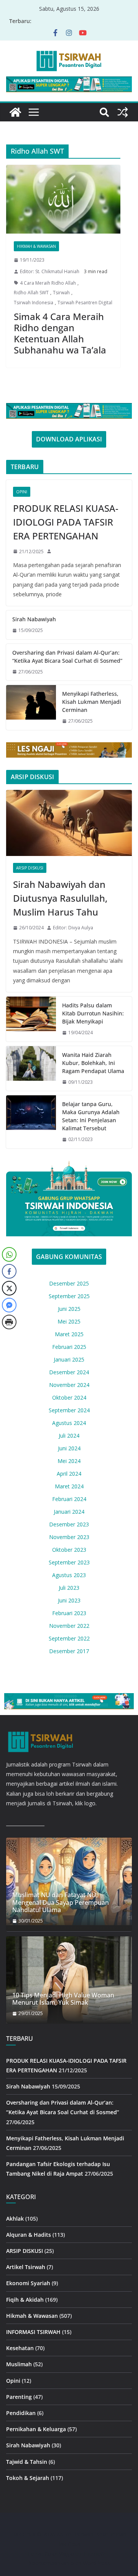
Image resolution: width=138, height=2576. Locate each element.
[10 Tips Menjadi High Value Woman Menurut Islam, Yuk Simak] (69, 1980)
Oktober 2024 (69, 1397)
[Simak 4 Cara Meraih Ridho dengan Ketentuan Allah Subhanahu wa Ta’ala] (63, 199)
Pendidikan (21, 2413)
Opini (22, 492)
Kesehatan (20, 2348)
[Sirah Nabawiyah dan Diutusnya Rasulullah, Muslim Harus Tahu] (69, 823)
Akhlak (15, 2219)
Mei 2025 (69, 1321)
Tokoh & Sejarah (28, 2478)
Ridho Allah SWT (31, 293)
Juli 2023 (69, 1588)
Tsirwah (61, 293)
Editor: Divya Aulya (73, 928)
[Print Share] (9, 1322)
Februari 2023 (69, 1613)
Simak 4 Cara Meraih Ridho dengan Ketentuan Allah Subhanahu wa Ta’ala (60, 333)
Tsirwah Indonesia (34, 303)
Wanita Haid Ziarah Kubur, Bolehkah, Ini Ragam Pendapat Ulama (93, 1063)
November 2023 (69, 1537)
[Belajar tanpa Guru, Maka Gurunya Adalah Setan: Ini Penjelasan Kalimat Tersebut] (31, 1122)
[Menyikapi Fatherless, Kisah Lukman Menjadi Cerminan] (31, 707)
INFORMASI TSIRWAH (33, 2332)
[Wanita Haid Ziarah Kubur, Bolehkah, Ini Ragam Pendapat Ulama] (31, 1069)
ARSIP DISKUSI (30, 868)
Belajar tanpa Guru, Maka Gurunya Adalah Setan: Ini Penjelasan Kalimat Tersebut (91, 1116)
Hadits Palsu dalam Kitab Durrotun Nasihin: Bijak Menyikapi (93, 1013)
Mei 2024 (69, 1461)
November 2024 (69, 1385)
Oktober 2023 (69, 1550)
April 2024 (69, 1474)
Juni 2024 (69, 1448)
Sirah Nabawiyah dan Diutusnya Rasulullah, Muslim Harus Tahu (60, 898)
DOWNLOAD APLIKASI (69, 439)
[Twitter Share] (9, 1288)
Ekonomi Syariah (28, 2283)
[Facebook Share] (9, 1271)
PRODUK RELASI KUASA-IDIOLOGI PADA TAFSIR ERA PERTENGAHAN (66, 522)
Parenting (19, 2397)
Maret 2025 (69, 1334)
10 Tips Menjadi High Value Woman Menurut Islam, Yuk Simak (63, 1999)
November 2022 (69, 1626)
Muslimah (19, 2365)
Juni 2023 (69, 1600)
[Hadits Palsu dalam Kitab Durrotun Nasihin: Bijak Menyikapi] (31, 1019)
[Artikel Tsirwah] (15, 112)
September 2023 (69, 1562)
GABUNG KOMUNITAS (69, 1257)
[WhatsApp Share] (9, 1254)
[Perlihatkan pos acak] (123, 112)
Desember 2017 (69, 1651)
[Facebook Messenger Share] (9, 1305)
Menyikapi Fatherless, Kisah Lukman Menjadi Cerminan (92, 702)
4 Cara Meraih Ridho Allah (48, 283)
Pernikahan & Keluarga (36, 2429)
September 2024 (69, 1410)
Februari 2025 (69, 1347)
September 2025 (69, 1296)
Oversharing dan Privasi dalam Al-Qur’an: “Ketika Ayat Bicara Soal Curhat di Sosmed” (67, 657)
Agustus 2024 (69, 1423)
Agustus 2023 (69, 1575)
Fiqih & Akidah (25, 2300)
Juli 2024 (69, 1436)
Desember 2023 (69, 1524)
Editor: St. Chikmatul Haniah (50, 271)
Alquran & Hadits (29, 2235)
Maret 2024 (69, 1486)
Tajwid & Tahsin (27, 2462)
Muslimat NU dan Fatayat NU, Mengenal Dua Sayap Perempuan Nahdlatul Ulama (61, 1903)
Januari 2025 (69, 1359)
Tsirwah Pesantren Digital (85, 303)
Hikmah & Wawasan (36, 246)
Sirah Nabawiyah (34, 619)
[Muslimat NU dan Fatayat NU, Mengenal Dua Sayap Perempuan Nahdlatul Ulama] (69, 1881)
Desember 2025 (69, 1283)
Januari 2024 (69, 1512)
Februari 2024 (69, 1499)
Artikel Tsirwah (26, 2267)
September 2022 (69, 1638)
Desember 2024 (69, 1372)
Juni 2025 (69, 1309)
